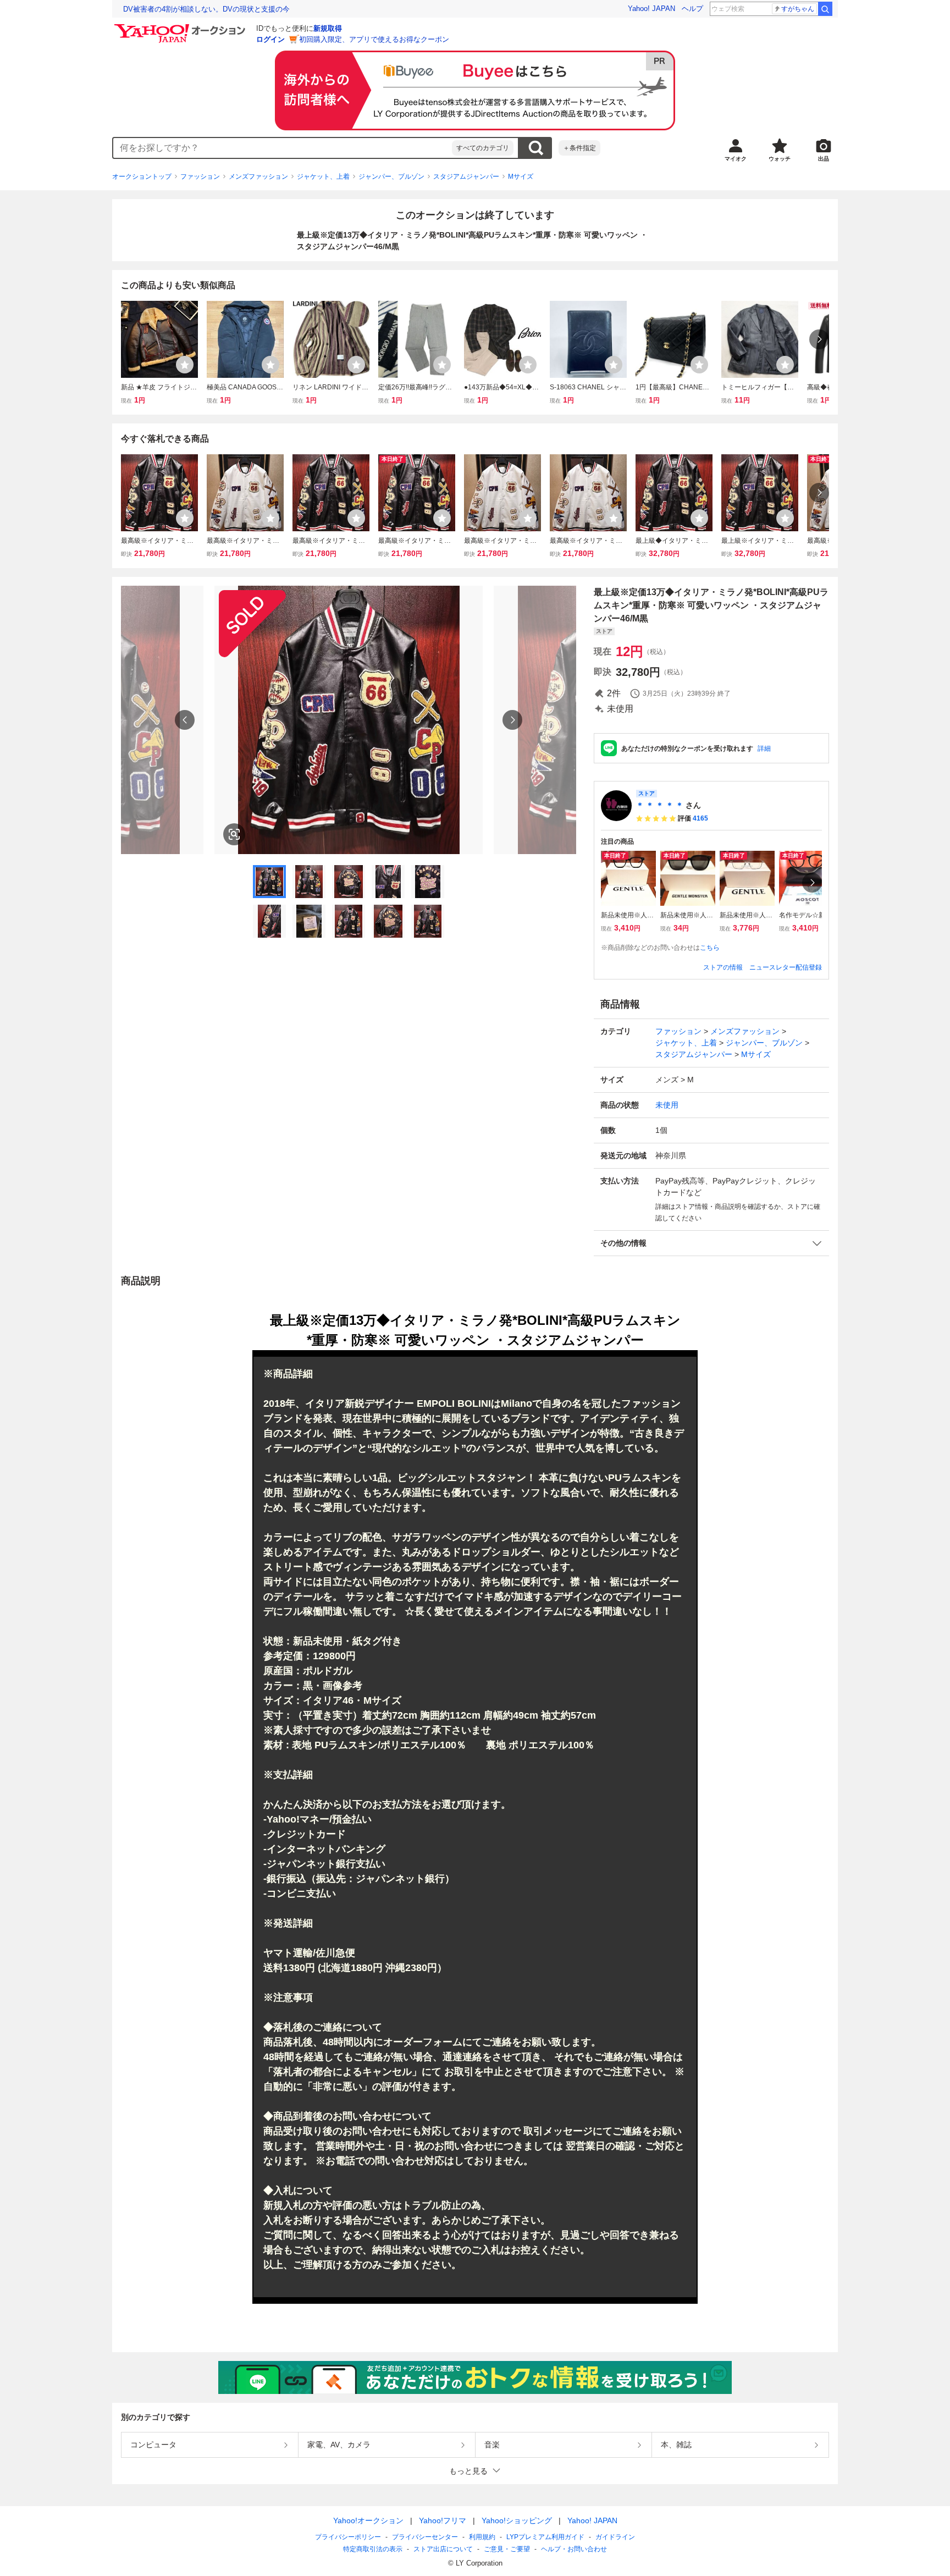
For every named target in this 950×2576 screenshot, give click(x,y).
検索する (535, 148)
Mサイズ (521, 177)
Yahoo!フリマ (443, 2520)
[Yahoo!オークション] (181, 27)
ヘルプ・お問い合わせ (574, 2549)
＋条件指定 (579, 148)
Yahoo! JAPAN (651, 9)
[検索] (825, 9)
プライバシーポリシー (348, 2537)
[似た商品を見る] (234, 834)
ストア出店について (443, 2549)
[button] (711, 1243)
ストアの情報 (723, 967)
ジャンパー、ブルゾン (391, 177)
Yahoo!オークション (368, 2520)
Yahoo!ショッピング (517, 2520)
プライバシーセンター (425, 2537)
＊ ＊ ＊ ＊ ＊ (660, 805)
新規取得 (328, 28)
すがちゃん (798, 9)
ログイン (270, 39)
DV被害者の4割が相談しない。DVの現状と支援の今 (206, 9)
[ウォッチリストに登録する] (185, 365)
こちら (710, 948)
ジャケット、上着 (323, 177)
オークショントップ (142, 177)
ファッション (200, 177)
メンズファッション (258, 177)
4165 (700, 818)
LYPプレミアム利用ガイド (545, 2537)
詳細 (764, 748)
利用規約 (482, 2537)
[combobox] (283, 148)
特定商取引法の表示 (373, 2549)
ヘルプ (692, 9)
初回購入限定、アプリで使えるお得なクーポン (374, 39)
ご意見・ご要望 (507, 2549)
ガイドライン (615, 2537)
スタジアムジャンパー (466, 177)
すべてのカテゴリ (483, 148)
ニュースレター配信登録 (786, 967)
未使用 (667, 1105)
